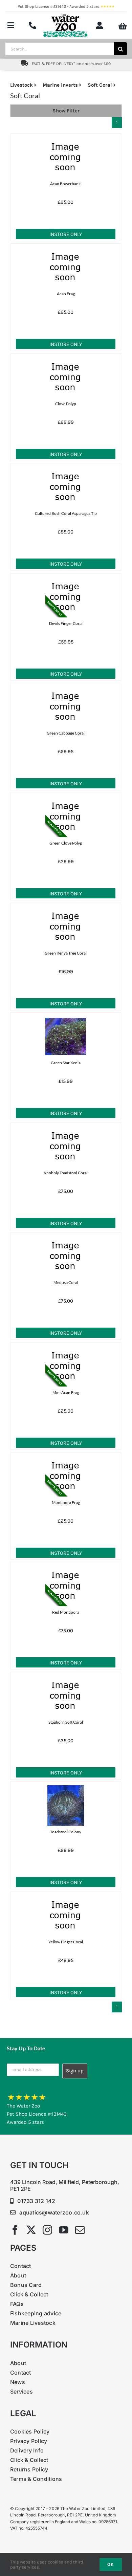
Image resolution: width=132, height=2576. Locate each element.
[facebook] (15, 2230)
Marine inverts (60, 85)
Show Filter (66, 111)
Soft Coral (100, 85)
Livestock (21, 85)
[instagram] (47, 2230)
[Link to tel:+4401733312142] (32, 25)
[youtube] (64, 2230)
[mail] (80, 2230)
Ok (111, 2564)
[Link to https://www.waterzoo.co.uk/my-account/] (100, 25)
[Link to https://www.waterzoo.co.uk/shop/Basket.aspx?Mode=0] (123, 26)
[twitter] (31, 2230)
